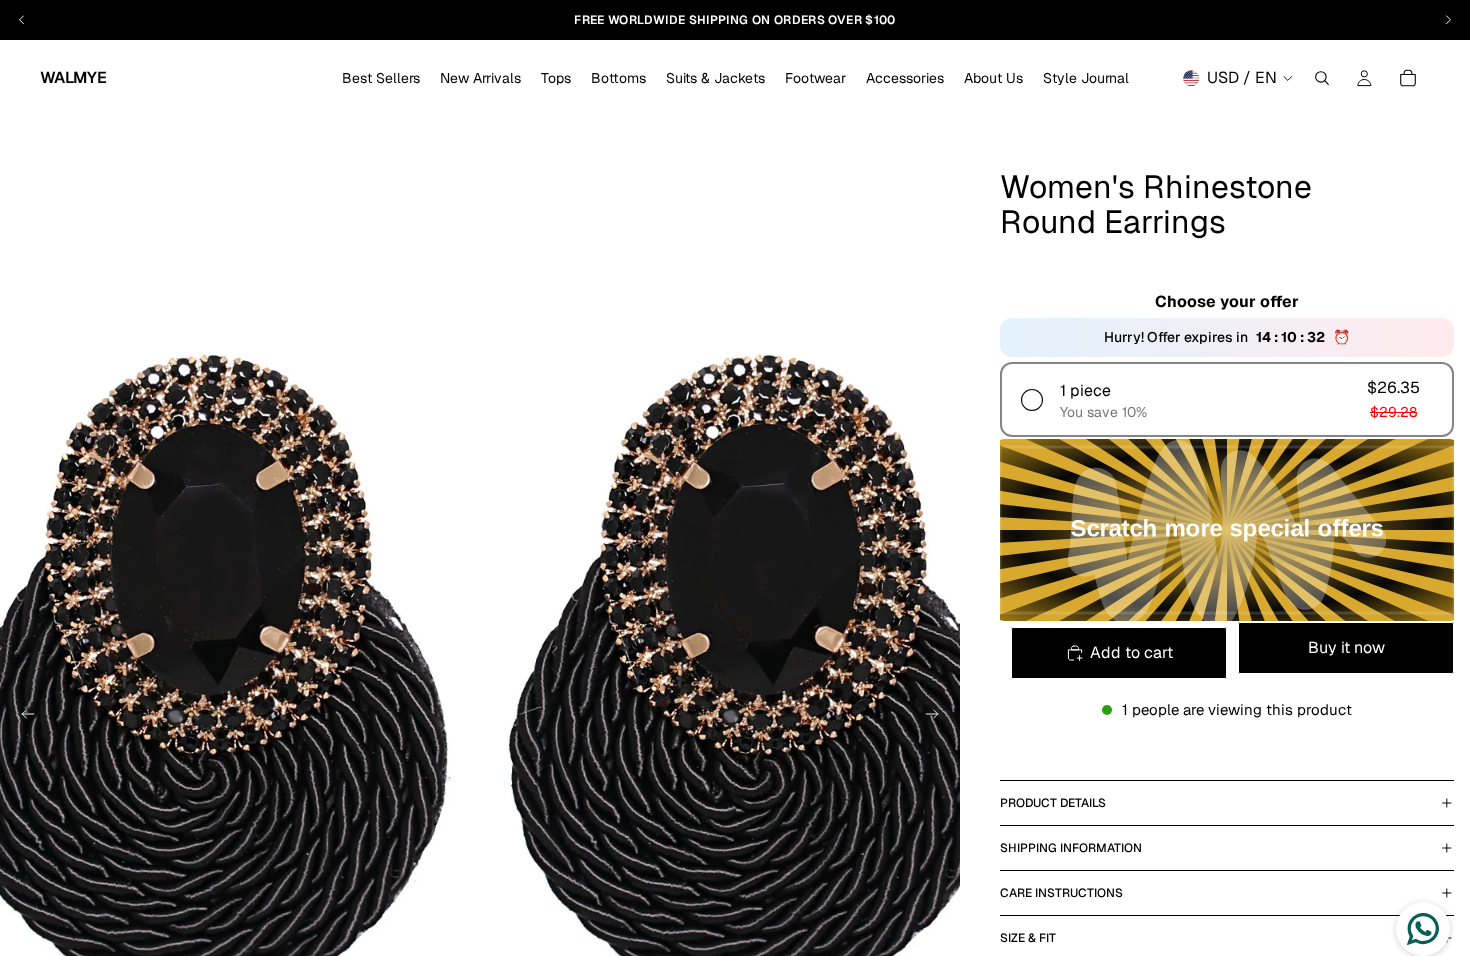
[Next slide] (938, 717)
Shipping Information (1071, 848)
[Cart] (1408, 78)
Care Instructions (1061, 893)
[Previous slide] (22, 717)
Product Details (1053, 803)
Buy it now (1346, 647)
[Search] (1322, 78)
